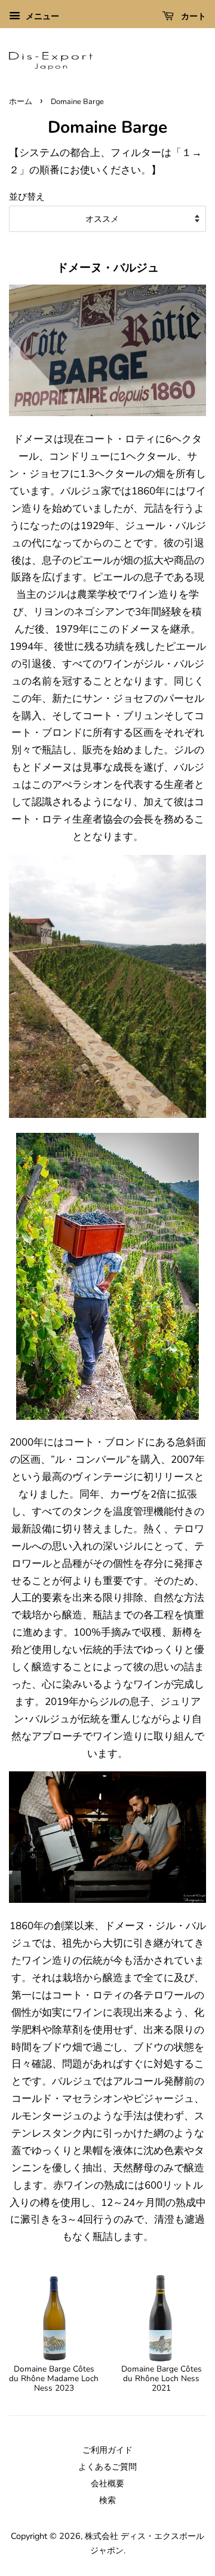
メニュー (41, 16)
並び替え (27, 197)
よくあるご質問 (107, 2467)
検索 (107, 2500)
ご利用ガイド (107, 2450)
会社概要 (107, 2483)
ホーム (21, 102)
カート (192, 16)
